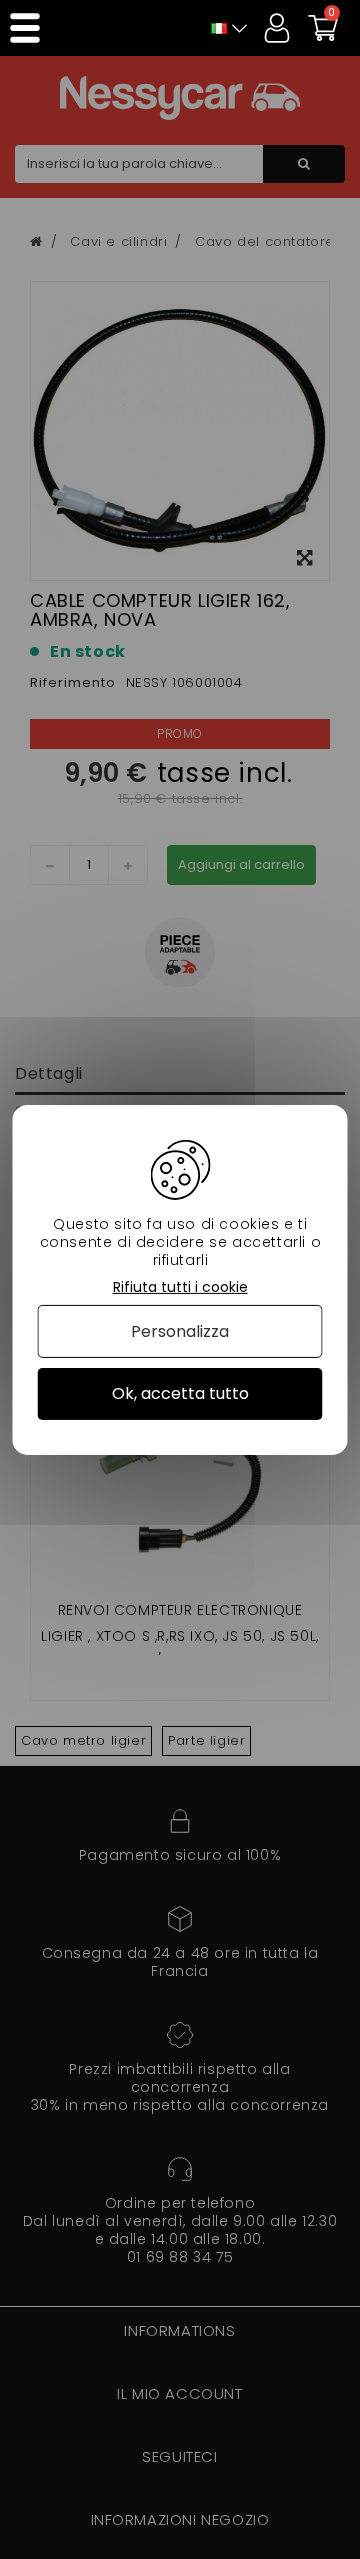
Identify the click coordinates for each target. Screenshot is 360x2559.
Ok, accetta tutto (180, 1393)
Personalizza (180, 1331)
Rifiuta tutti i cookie (180, 1286)
